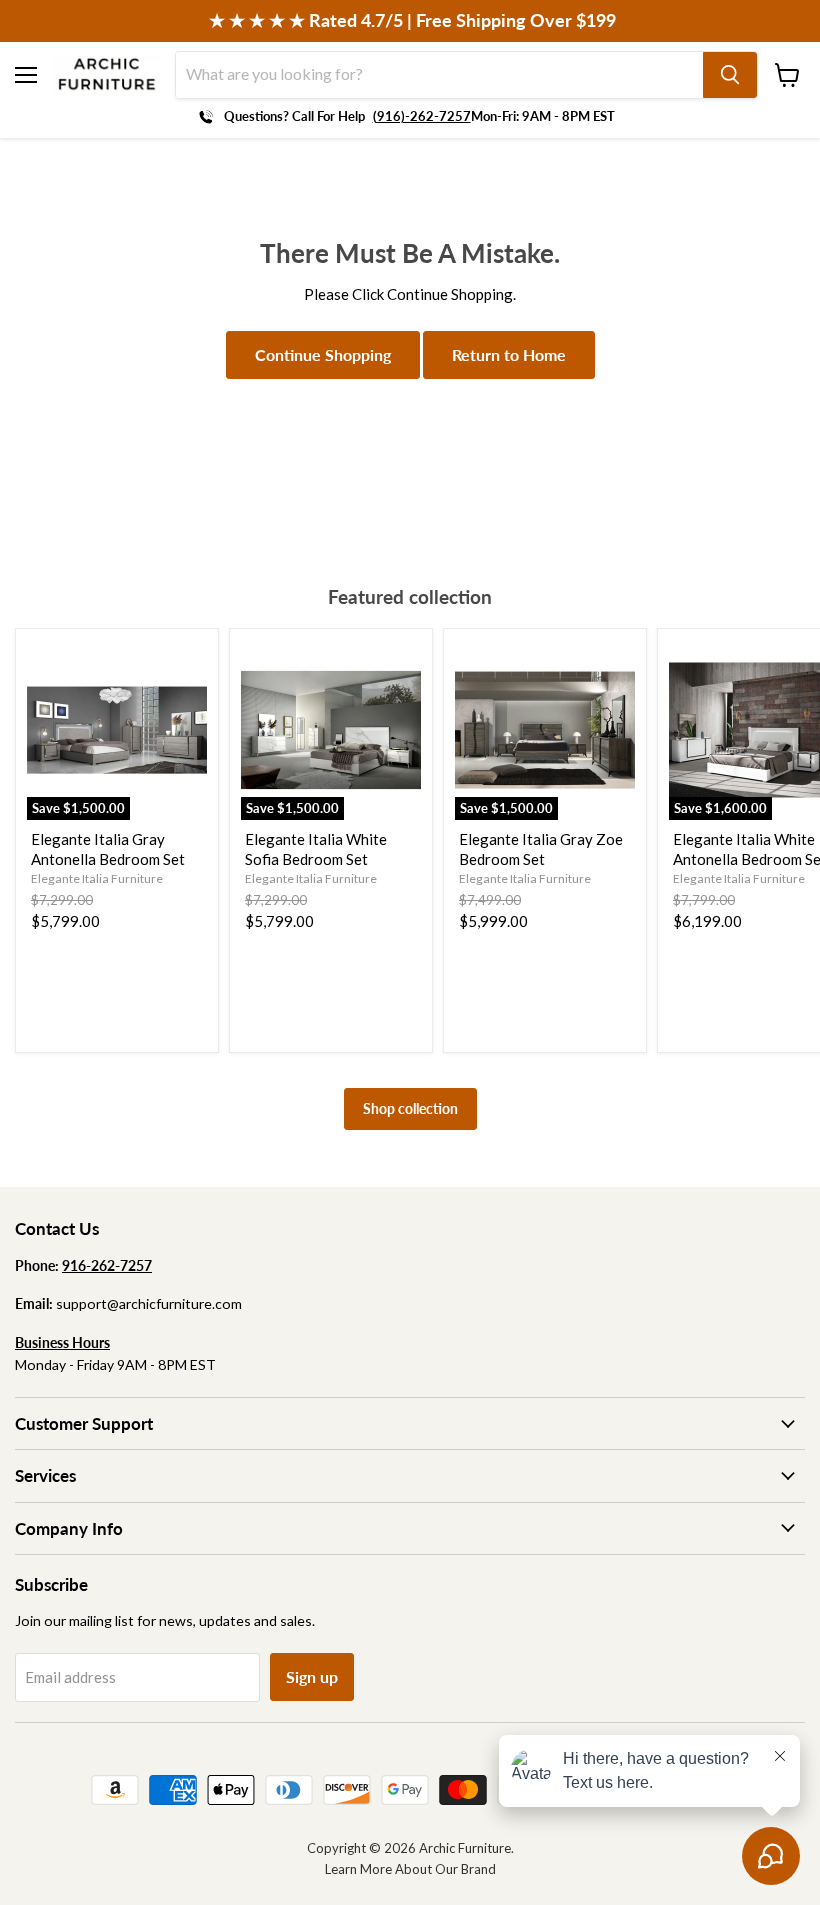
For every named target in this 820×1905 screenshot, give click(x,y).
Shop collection (410, 1108)
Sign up (312, 1676)
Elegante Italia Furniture (97, 878)
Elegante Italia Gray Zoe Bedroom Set (541, 849)
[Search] (730, 75)
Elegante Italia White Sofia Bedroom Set (316, 849)
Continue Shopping (323, 354)
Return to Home (509, 354)
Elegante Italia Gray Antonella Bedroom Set (108, 849)
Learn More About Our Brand (410, 1869)
